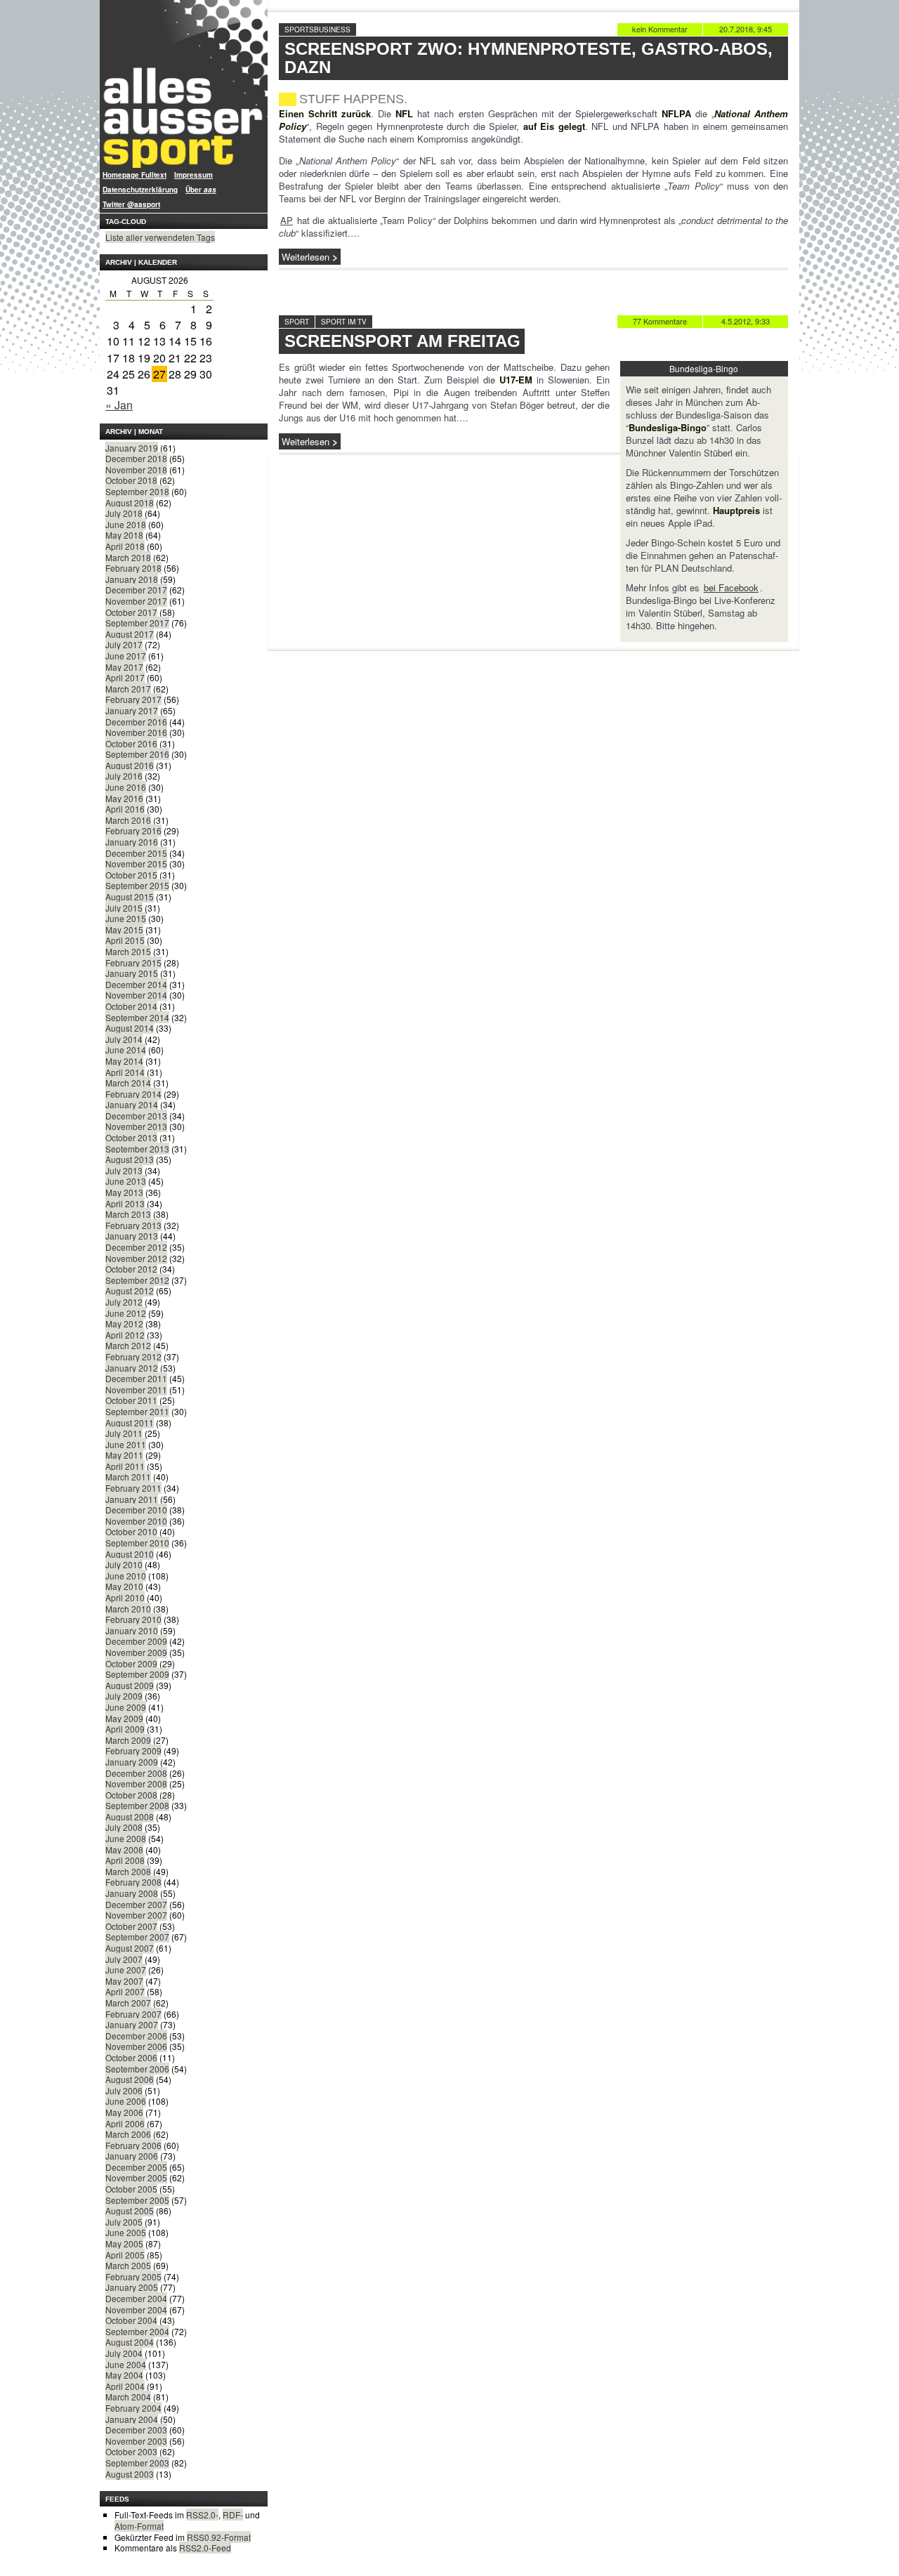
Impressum (193, 175)
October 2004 (131, 2320)
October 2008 (131, 1795)
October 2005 (131, 2189)
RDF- (233, 2515)
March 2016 (128, 820)
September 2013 (137, 1149)
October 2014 (131, 1006)
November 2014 (136, 995)
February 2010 (133, 1619)
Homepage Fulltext (134, 175)
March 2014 (128, 1083)
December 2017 (136, 590)
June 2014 (126, 1050)
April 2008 (125, 1860)
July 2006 (124, 2090)
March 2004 (128, 2397)
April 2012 (125, 1335)
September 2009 (137, 1674)
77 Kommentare (660, 321)
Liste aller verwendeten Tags (160, 237)
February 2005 (133, 2276)
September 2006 (137, 2069)
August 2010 (130, 1554)
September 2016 (137, 754)
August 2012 (130, 1290)
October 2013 (131, 1137)
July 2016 (124, 776)
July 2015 (124, 908)
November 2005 (136, 2177)
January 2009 (132, 1762)
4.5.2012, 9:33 (746, 321)
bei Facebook (731, 587)
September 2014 (137, 1017)
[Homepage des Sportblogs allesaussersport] (184, 84)
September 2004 (137, 2331)
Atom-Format (139, 2526)
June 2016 (126, 787)
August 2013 (130, 1159)
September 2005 (137, 2200)
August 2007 (130, 1948)
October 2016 (131, 743)
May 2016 (124, 798)
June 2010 (126, 1576)
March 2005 (128, 2265)
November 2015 (136, 863)
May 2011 (124, 1455)
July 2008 (124, 1827)
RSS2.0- (202, 2515)
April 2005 (125, 2255)
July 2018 (124, 513)
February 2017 (133, 699)
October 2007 (131, 1926)
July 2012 (124, 1302)
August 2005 (130, 2210)
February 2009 (133, 1750)
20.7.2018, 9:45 (746, 29)
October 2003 (131, 2451)
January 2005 (132, 2287)
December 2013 (136, 1116)
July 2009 (124, 1696)
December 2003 (136, 2430)
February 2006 (133, 2145)
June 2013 (126, 1181)
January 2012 (132, 1368)
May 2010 (124, 1586)
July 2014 (124, 1039)
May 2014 (124, 1061)
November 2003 (136, 2441)
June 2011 (126, 1444)
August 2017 (130, 634)
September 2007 (137, 1937)
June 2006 (126, 2101)
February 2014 (133, 1094)
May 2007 (124, 1981)
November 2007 (136, 1915)
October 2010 (131, 1531)
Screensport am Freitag (402, 341)
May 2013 (124, 1192)
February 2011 (133, 1488)
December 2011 (136, 1378)
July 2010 (124, 1564)
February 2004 (133, 2408)
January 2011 (132, 1499)
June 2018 (126, 524)
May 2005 (124, 2243)
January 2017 (132, 710)
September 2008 (137, 1805)
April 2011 (125, 1466)
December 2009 (136, 1641)
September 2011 (137, 1411)
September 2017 (137, 623)
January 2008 (132, 1893)
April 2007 (125, 1991)
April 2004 (125, 2386)
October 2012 (131, 1269)
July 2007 (124, 1959)
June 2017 (126, 656)
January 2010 (132, 1630)
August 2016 (130, 765)
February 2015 (133, 962)
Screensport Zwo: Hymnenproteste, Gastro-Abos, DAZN (529, 58)
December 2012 (136, 1247)
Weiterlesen (306, 257)
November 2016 (136, 732)
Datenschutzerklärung (140, 190)
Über (201, 190)
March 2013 (128, 1214)
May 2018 (124, 535)
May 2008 (124, 1849)
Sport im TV (344, 322)
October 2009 (131, 1663)
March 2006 (128, 2134)
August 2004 (130, 2342)
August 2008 (130, 1816)
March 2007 (128, 2003)
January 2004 (132, 2419)
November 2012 (136, 1258)
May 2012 (124, 1323)
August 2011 (130, 1422)
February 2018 (133, 568)
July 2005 (124, 2222)
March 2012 (128, 1345)
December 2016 (136, 722)
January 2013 (132, 1236)
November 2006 (136, 2046)
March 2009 (128, 1740)
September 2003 (137, 2463)
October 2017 (131, 612)
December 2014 (136, 984)
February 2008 (133, 1882)
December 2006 (136, 2036)
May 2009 (124, 1718)
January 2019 (132, 448)
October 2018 (131, 480)
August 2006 (130, 2079)
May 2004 (124, 2375)
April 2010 (125, 1597)
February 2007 (133, 2014)
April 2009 (125, 1729)
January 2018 (132, 579)
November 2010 (136, 1521)
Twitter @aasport (131, 204)
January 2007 (132, 2024)
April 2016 (125, 809)
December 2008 (136, 1773)
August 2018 (130, 502)
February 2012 (133, 1356)
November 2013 (136, 1126)
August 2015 (130, 896)
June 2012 (126, 1313)
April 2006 (125, 2123)
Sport (297, 322)
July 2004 (124, 2353)
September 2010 (137, 1543)
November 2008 (136, 1783)
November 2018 (136, 469)
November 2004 (136, 2309)
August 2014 (130, 1028)
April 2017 (125, 677)
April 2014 (125, 1072)
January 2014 (132, 1104)
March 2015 (128, 951)
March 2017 (128, 689)
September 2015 (137, 885)
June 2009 (126, 1707)
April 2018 (125, 546)
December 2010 (136, 1510)
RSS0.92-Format (219, 2537)
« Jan (119, 405)
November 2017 (136, 601)
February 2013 (133, 1225)
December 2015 (136, 853)
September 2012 (137, 1280)
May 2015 (124, 929)
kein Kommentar (660, 29)
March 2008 (128, 1871)
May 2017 (124, 667)
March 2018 (128, 557)
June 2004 (126, 2364)
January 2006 (132, 2156)
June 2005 (126, 2232)
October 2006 (131, 2057)
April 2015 (125, 940)
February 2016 (133, 830)
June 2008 (126, 1838)
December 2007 (136, 1904)
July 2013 (124, 1170)
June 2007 (126, 1970)
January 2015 (132, 973)
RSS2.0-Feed (205, 2548)
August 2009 (130, 1685)
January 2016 (132, 842)
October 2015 (131, 875)
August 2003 (130, 2474)
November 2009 (136, 1652)
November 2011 (136, 1389)
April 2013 (125, 1203)
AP (287, 220)
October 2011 (131, 1400)
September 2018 (137, 491)
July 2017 (124, 644)
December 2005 (136, 2167)
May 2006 (124, 2112)
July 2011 (124, 1433)
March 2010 (128, 1609)
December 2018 (136, 458)
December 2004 (136, 2298)
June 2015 (126, 918)
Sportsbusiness (317, 29)
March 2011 (128, 1477)
